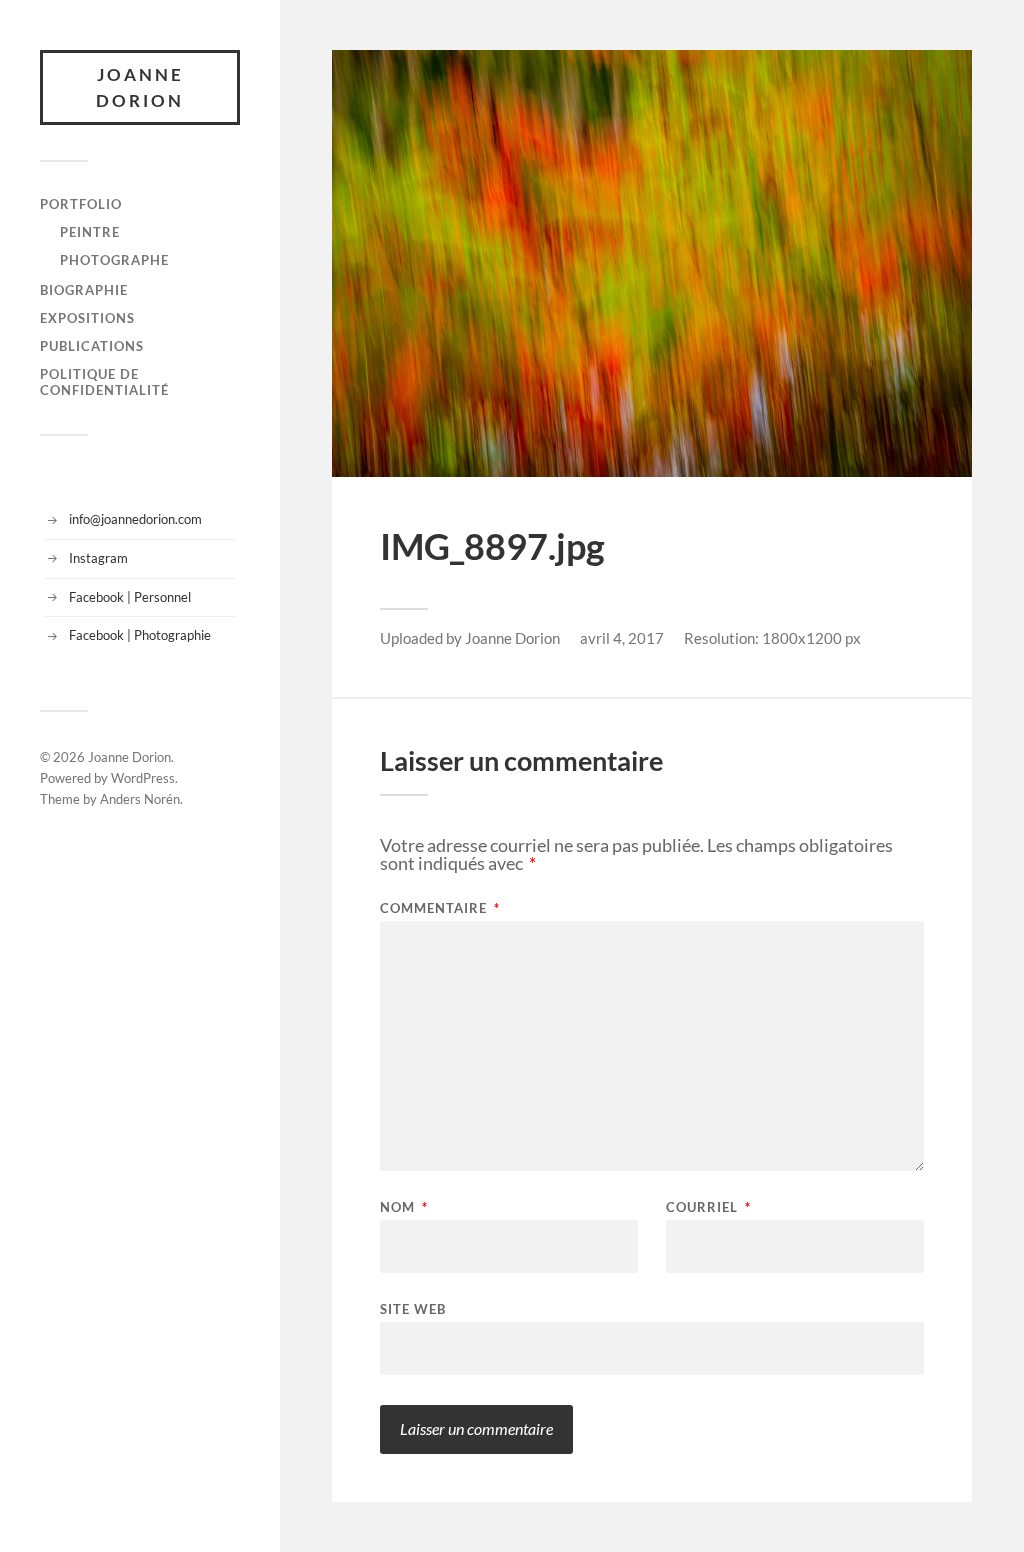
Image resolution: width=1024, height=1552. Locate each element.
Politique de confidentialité (104, 382)
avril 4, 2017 (622, 638)
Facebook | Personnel (130, 597)
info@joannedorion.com (135, 519)
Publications (92, 346)
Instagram (98, 558)
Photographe (114, 260)
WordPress (143, 778)
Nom (404, 1207)
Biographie (84, 290)
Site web (413, 1308)
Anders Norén (140, 799)
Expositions (87, 318)
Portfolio (81, 204)
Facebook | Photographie (140, 635)
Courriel (708, 1207)
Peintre (90, 232)
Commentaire (440, 908)
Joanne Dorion (140, 87)
